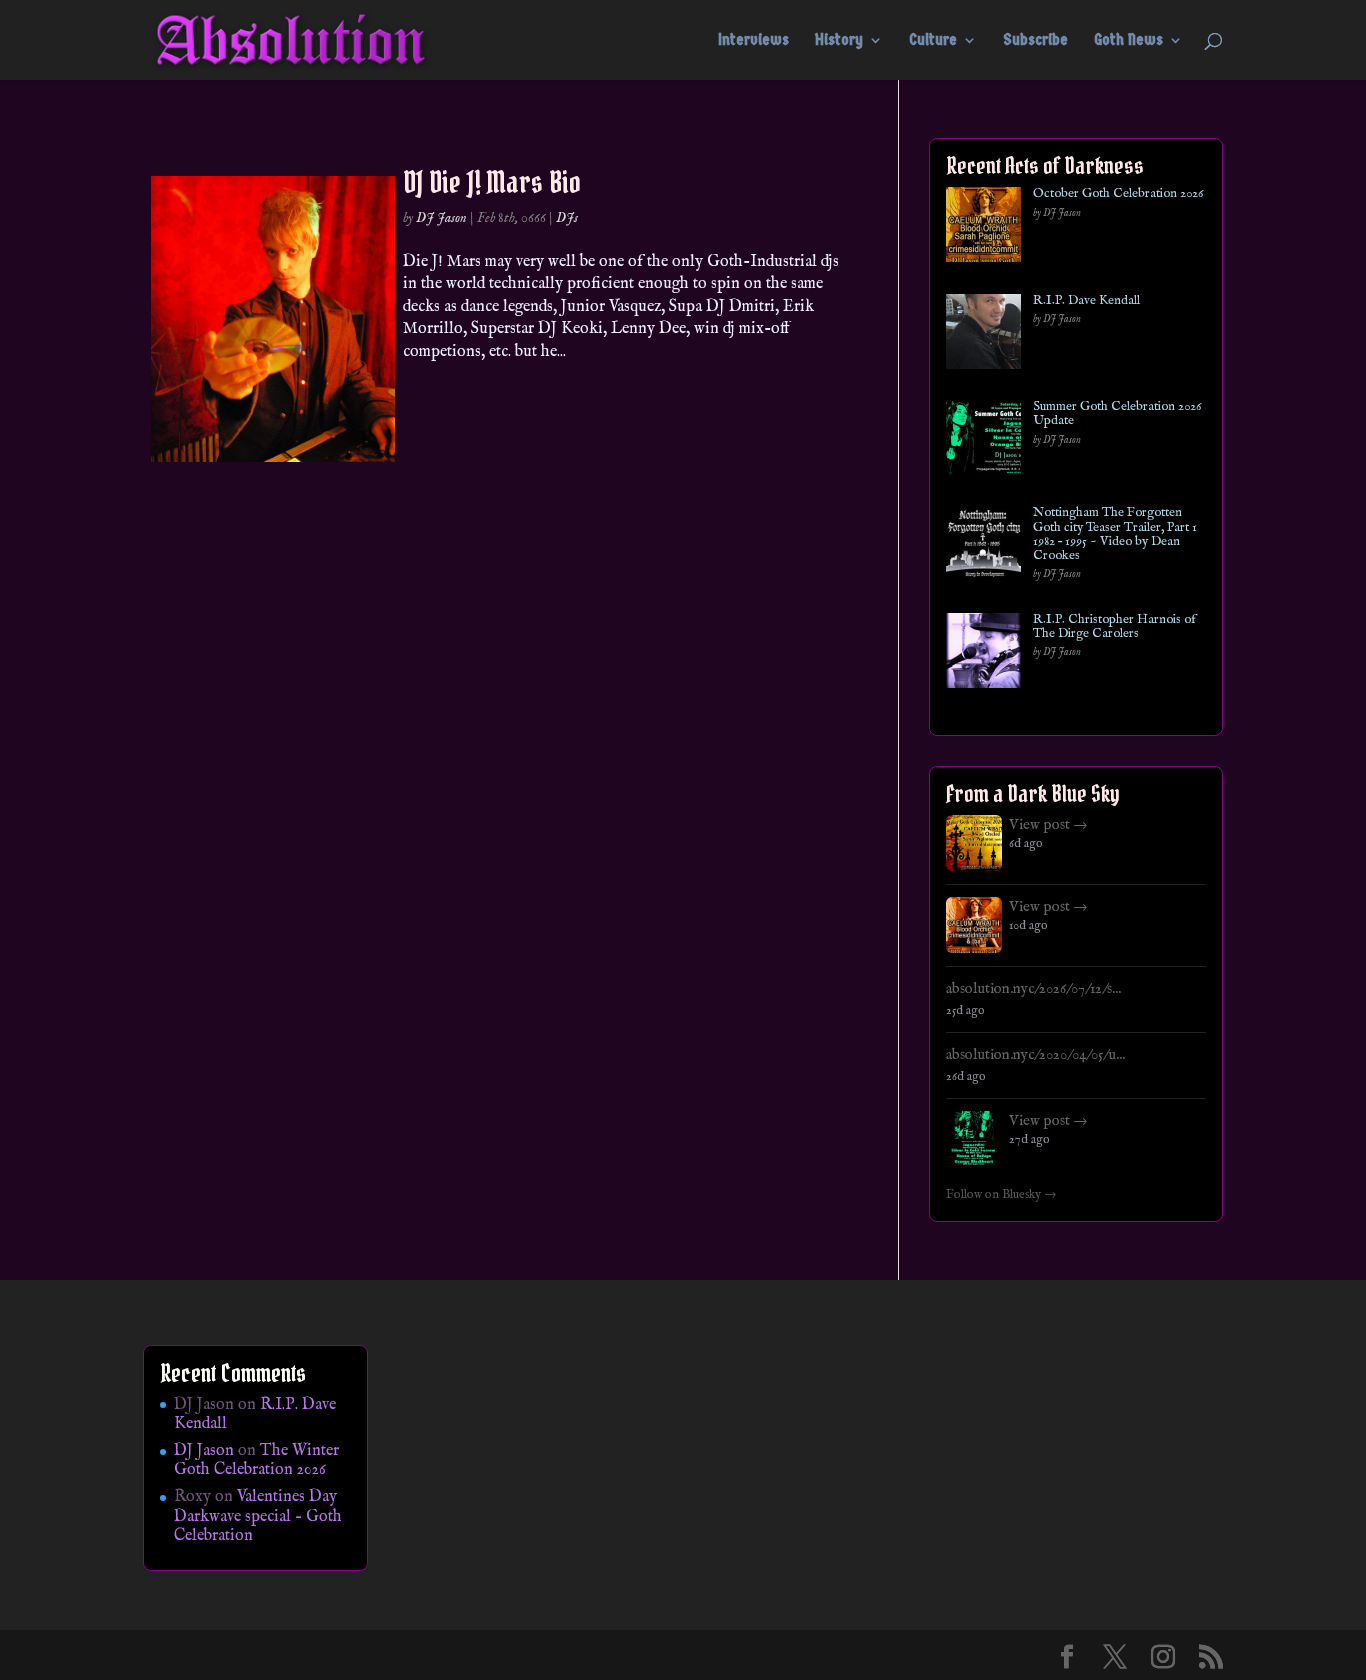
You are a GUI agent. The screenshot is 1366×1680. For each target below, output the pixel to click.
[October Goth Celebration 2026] (983, 228)
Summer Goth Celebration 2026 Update (1117, 414)
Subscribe (1035, 41)
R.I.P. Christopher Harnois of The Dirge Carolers (1114, 627)
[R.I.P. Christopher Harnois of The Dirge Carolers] (983, 654)
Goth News (1128, 41)
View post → (1048, 825)
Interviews (753, 41)
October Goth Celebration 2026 (1118, 194)
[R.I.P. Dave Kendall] (983, 335)
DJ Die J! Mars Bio (492, 182)
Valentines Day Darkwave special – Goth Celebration (258, 1516)
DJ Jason (441, 218)
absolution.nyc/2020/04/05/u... (1035, 1055)
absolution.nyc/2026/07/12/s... (1033, 989)
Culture (933, 41)
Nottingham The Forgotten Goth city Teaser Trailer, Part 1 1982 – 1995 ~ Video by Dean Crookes (1115, 534)
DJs (567, 218)
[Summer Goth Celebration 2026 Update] (983, 441)
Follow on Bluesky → (1001, 1195)
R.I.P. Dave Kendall (1086, 301)
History (839, 41)
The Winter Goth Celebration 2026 (256, 1460)
